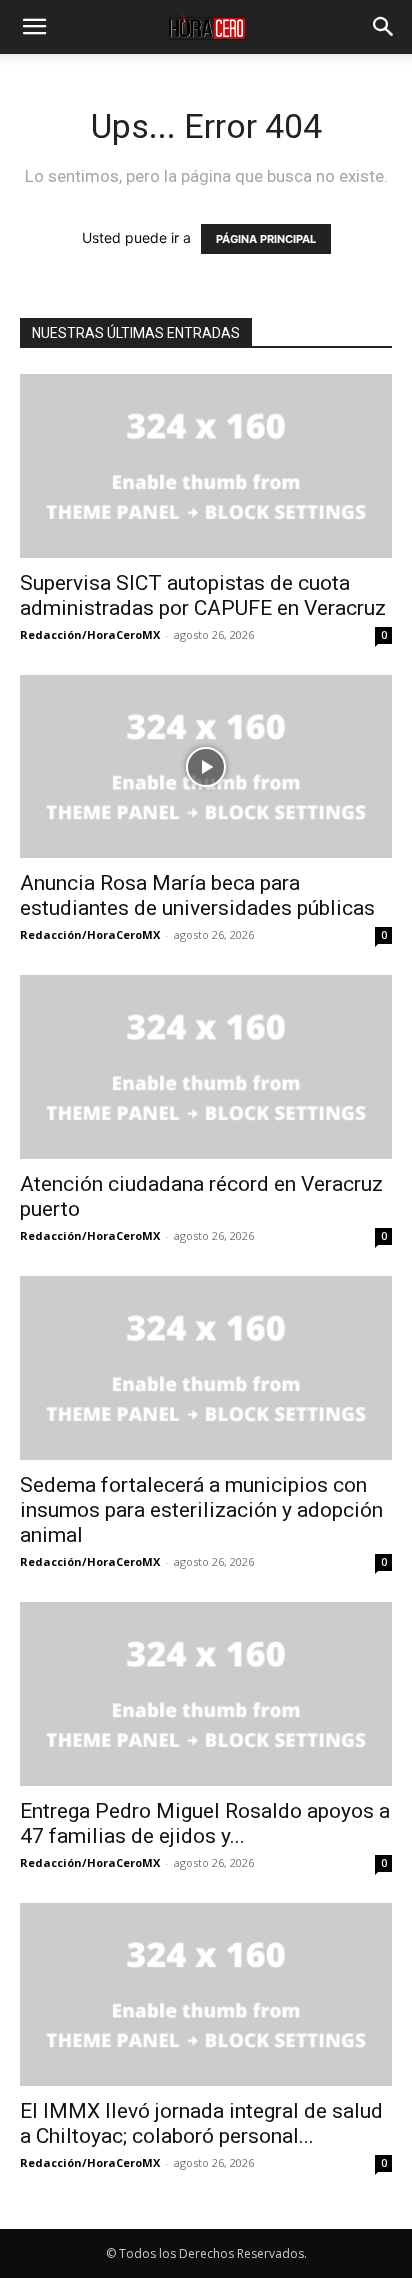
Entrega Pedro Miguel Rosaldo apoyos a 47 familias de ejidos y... (205, 1823)
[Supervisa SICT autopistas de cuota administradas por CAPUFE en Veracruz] (206, 466)
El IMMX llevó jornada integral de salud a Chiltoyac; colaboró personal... (201, 2123)
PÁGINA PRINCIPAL (266, 239)
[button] (34, 27)
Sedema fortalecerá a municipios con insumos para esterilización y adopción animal (201, 1510)
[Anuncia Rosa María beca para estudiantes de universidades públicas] (206, 767)
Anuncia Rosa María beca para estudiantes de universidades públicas (197, 895)
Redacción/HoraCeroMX (90, 634)
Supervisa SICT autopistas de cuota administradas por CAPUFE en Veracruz (203, 595)
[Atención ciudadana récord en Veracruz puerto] (206, 1067)
